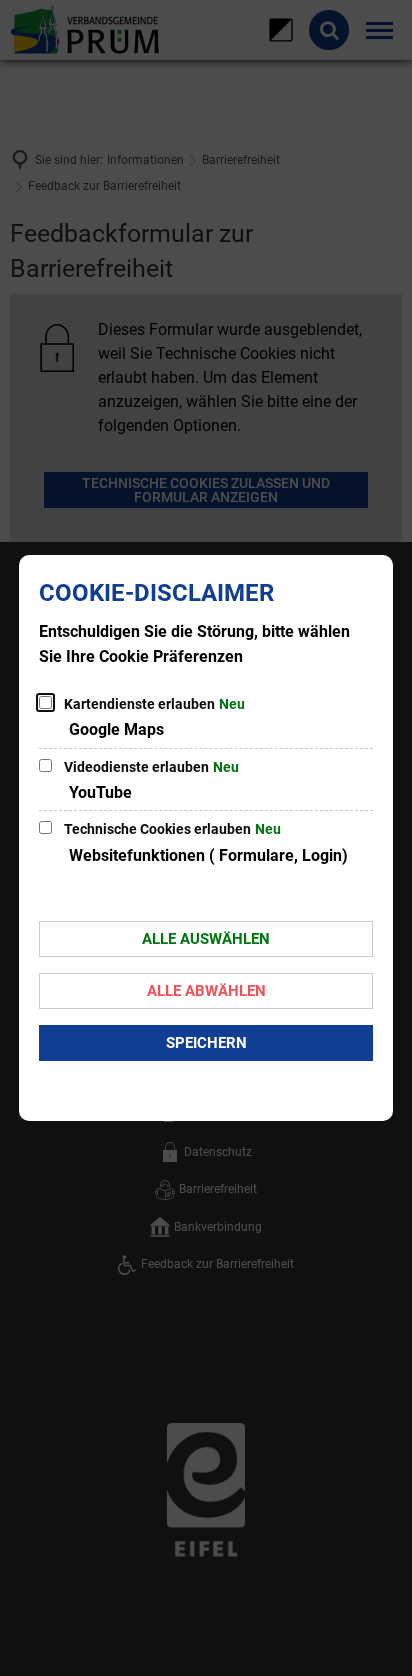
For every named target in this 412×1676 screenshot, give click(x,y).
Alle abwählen (206, 991)
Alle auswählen (206, 939)
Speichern (206, 1043)
